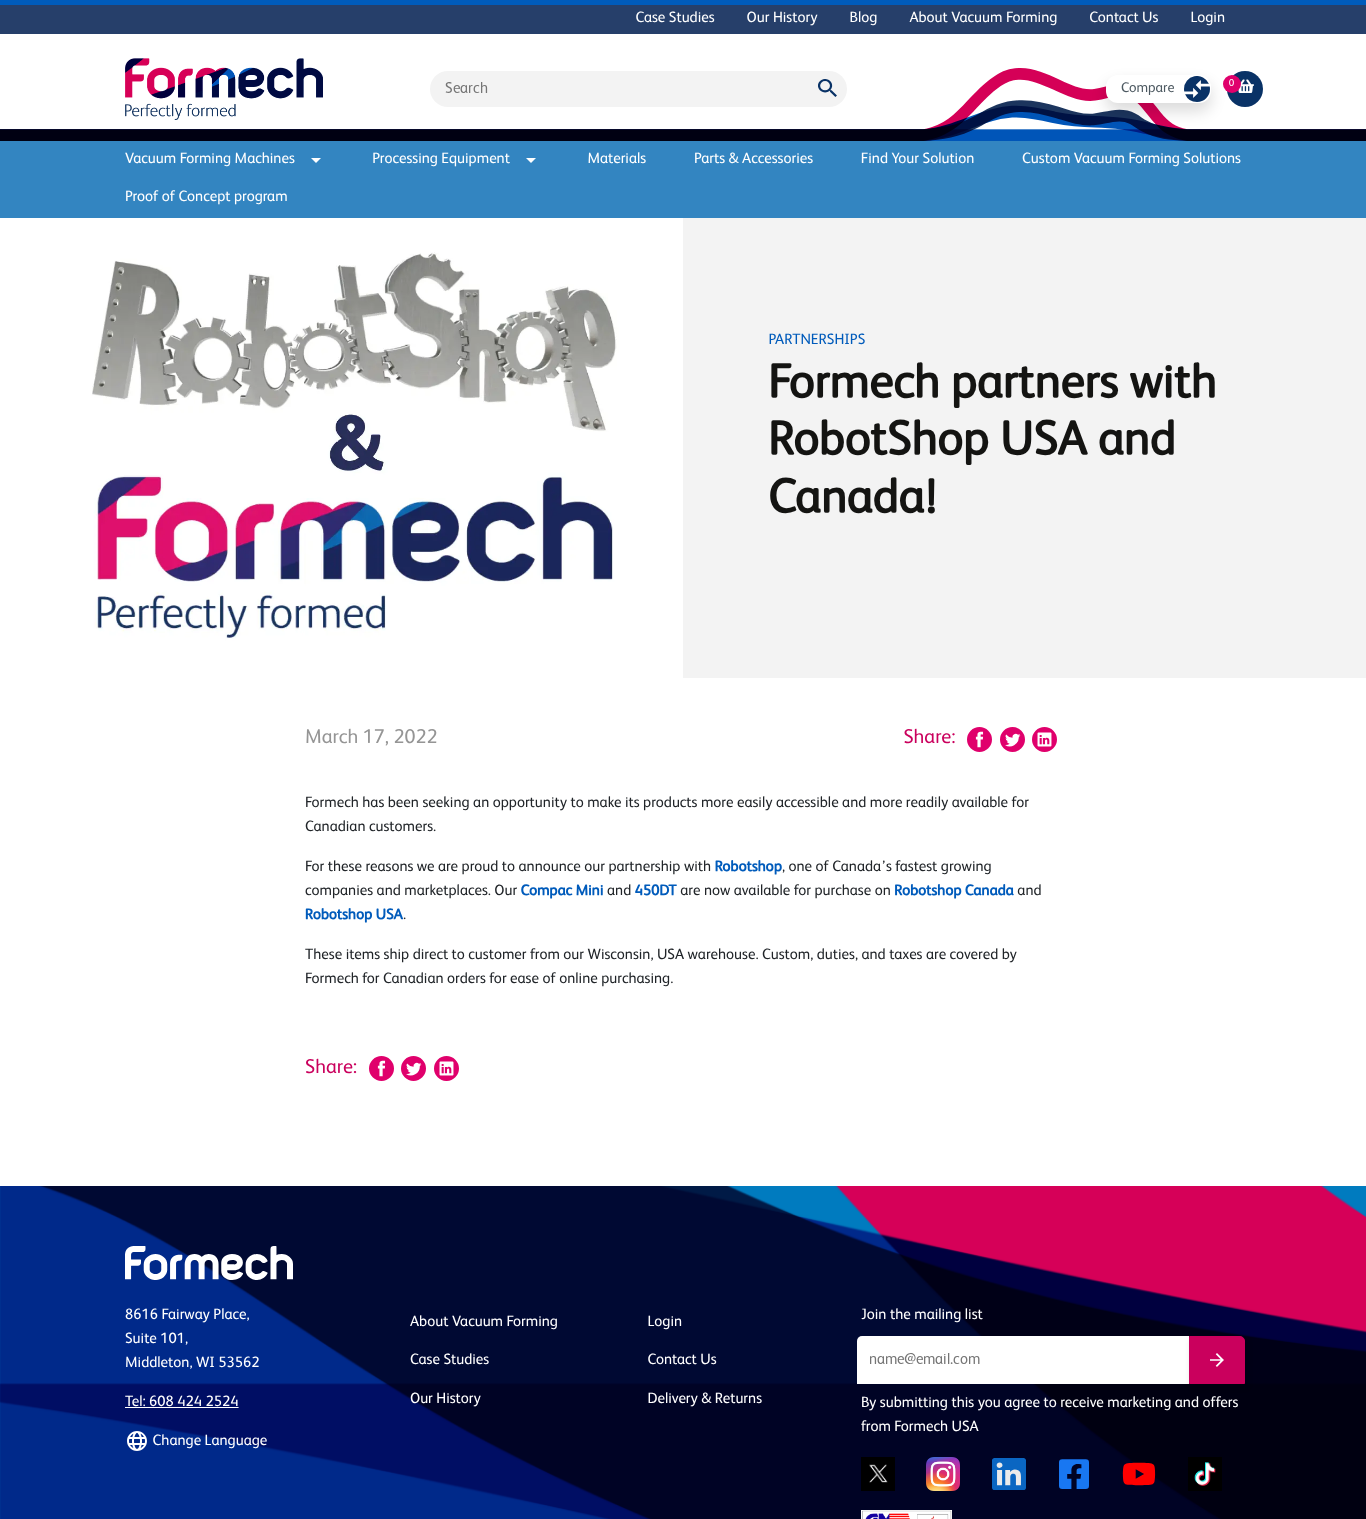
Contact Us (1123, 18)
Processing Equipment (441, 159)
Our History (782, 18)
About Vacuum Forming (983, 18)
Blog (863, 18)
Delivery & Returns (705, 1399)
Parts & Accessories (753, 159)
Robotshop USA (354, 915)
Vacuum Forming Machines (210, 159)
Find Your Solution (918, 159)
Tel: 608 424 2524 (182, 1402)
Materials (616, 159)
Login (1207, 18)
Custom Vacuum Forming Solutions (1131, 159)
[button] (255, 1441)
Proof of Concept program (206, 197)
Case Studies (674, 18)
